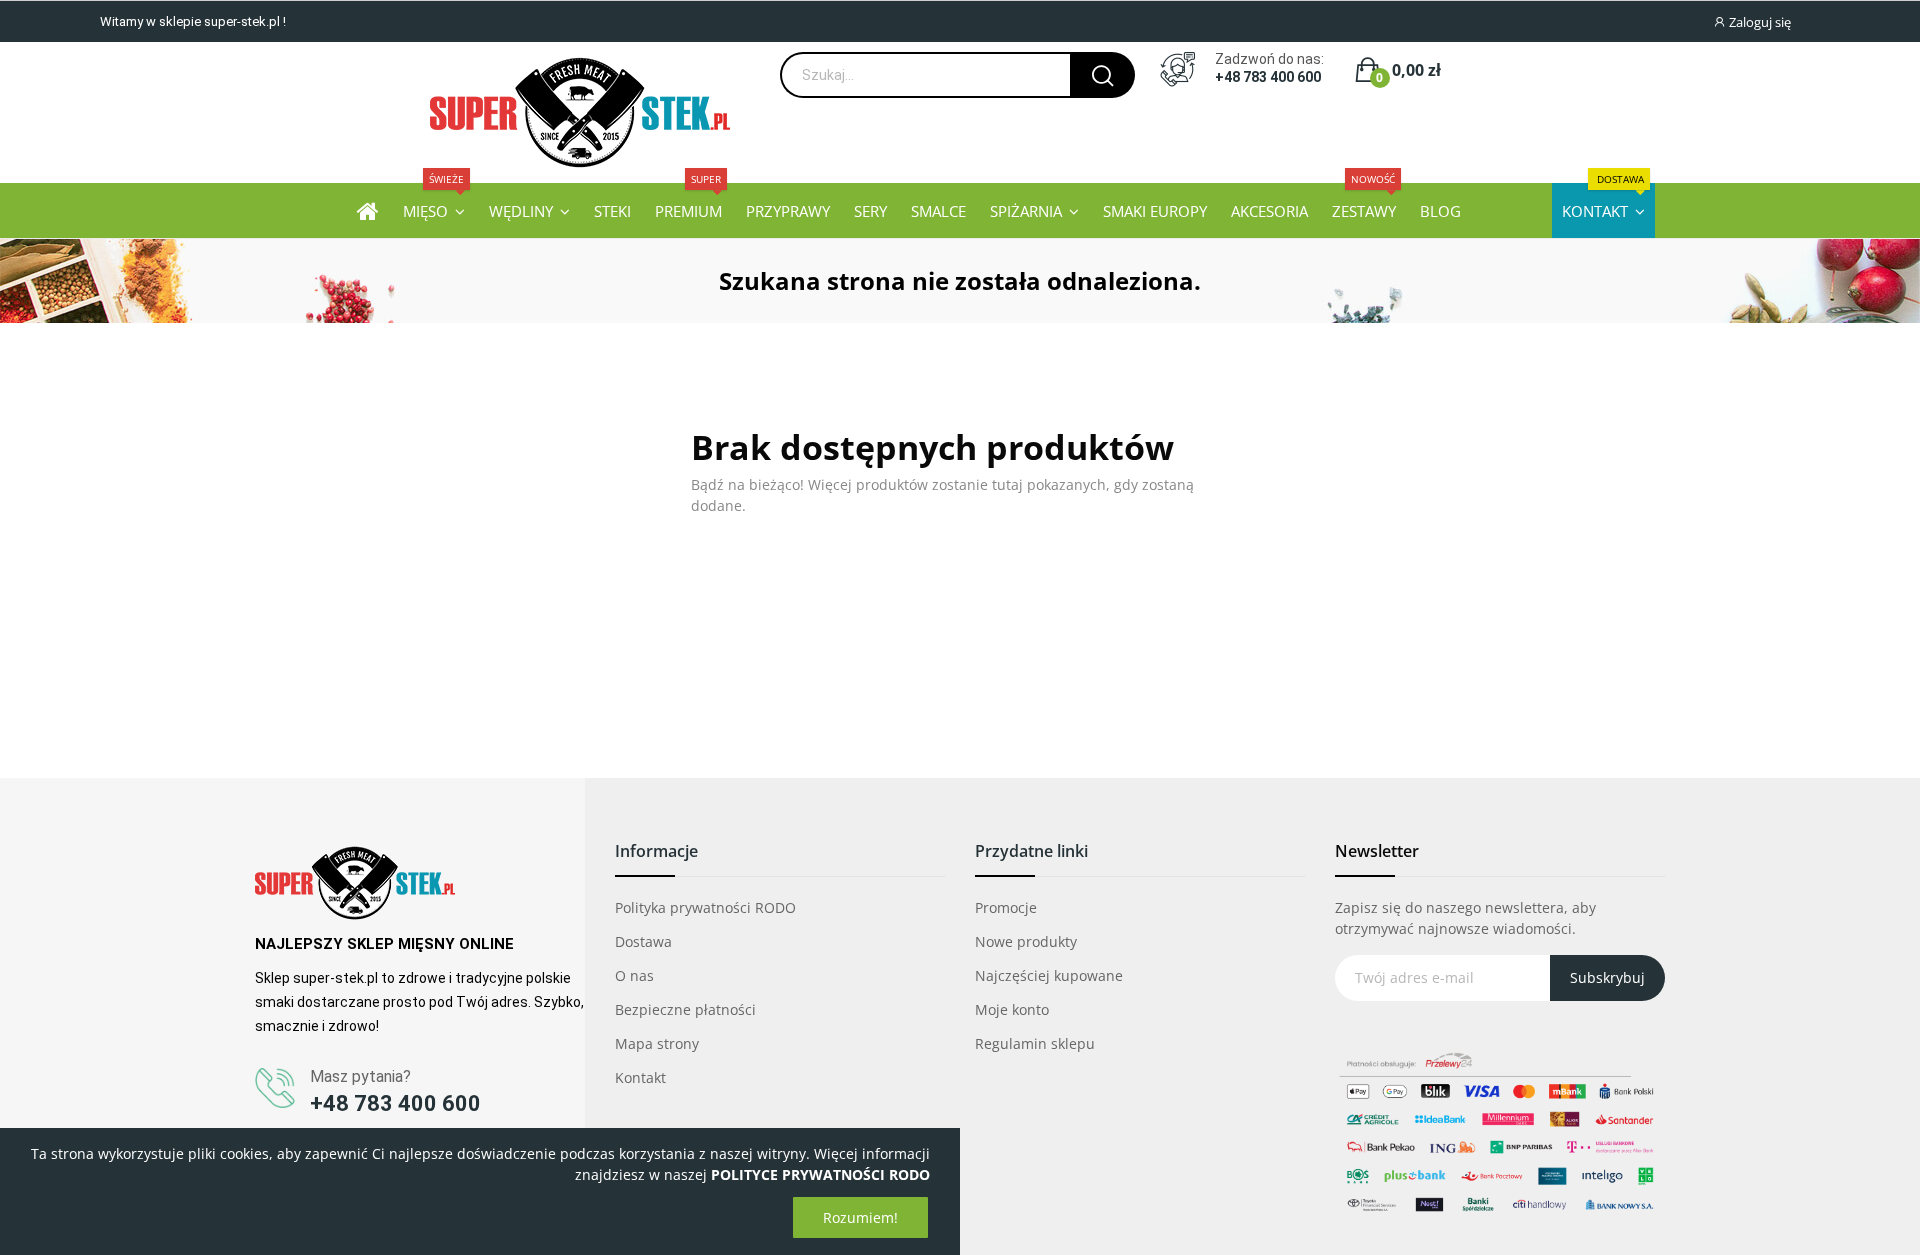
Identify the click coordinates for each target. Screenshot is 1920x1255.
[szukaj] (1102, 75)
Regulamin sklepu (1035, 1043)
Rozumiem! (860, 1217)
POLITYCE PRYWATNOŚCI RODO (820, 1174)
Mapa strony (657, 1043)
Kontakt (640, 1077)
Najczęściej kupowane (1049, 975)
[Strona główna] (368, 210)
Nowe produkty (1026, 941)
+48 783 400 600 (1268, 77)
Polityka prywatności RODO (705, 907)
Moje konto (1012, 1009)
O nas (634, 975)
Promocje (1006, 907)
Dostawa (643, 941)
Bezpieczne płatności (685, 1009)
